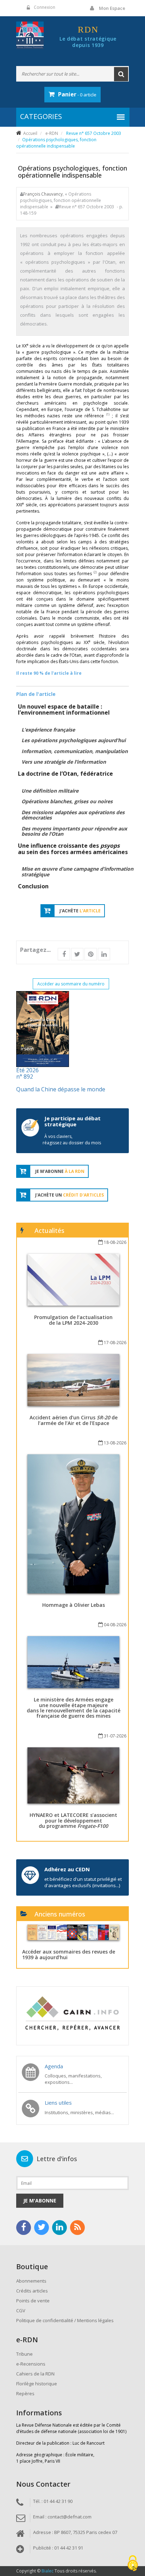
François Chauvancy (43, 194)
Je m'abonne (40, 2201)
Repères (25, 2393)
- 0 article (77, 94)
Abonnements (31, 2281)
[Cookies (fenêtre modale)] (133, 2564)
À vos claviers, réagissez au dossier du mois (72, 1140)
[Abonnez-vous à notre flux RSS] (77, 2228)
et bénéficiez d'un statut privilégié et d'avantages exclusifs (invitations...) (83, 1882)
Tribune (24, 2354)
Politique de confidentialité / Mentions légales (65, 2320)
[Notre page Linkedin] (59, 2228)
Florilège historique (37, 2384)
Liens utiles (58, 2103)
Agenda (54, 2066)
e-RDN (52, 133)
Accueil (30, 133)
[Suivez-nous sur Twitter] (42, 2228)
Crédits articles (32, 2291)
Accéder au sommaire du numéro (71, 984)
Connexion (45, 7)
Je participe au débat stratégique (72, 1121)
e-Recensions (31, 2364)
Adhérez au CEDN (67, 1869)
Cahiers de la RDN (35, 2374)
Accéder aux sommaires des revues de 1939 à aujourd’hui (69, 1954)
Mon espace (112, 8)
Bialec (48, 2571)
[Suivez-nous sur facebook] (24, 2228)
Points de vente (33, 2301)
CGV (21, 2310)
